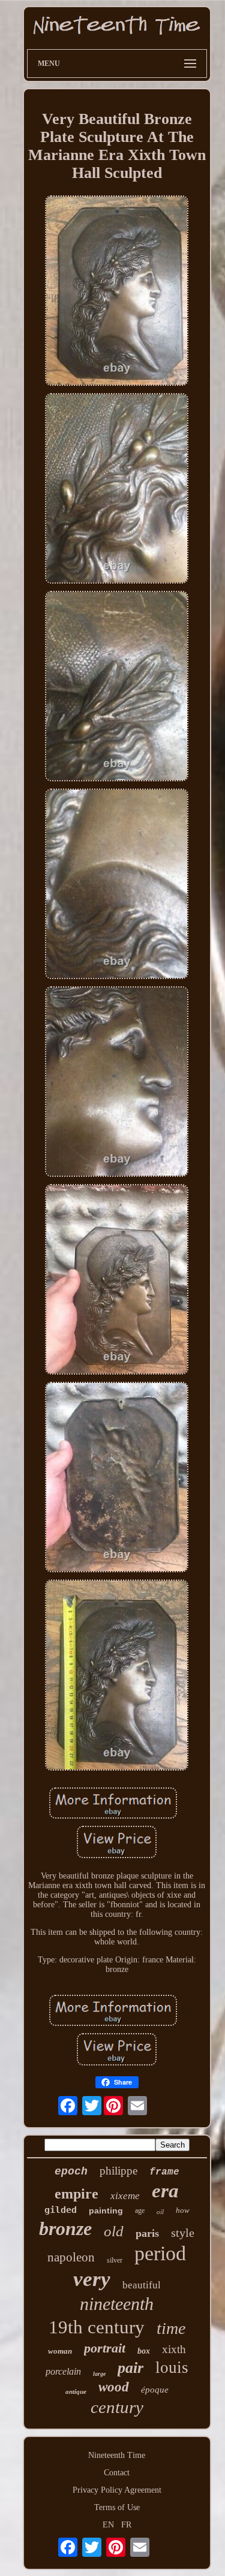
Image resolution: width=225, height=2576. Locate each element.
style (183, 2233)
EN (108, 2525)
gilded (61, 2210)
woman (60, 2351)
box (144, 2351)
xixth (174, 2349)
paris (147, 2233)
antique (76, 2391)
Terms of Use (117, 2507)
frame (164, 2172)
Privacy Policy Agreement (117, 2490)
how (183, 2210)
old (114, 2231)
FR (126, 2525)
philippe (118, 2171)
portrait (105, 2348)
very (92, 2279)
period (160, 2253)
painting (106, 2210)
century (117, 2407)
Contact (117, 2473)
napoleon (71, 2257)
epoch (71, 2172)
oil (160, 2212)
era (165, 2191)
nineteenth (117, 2304)
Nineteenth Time (117, 2455)
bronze (65, 2228)
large (99, 2374)
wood (114, 2387)
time (171, 2328)
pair (130, 2368)
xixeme (125, 2196)
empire (76, 2194)
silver (115, 2260)
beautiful (142, 2285)
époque (155, 2390)
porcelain (63, 2371)
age (140, 2210)
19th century (97, 2327)
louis (172, 2367)
